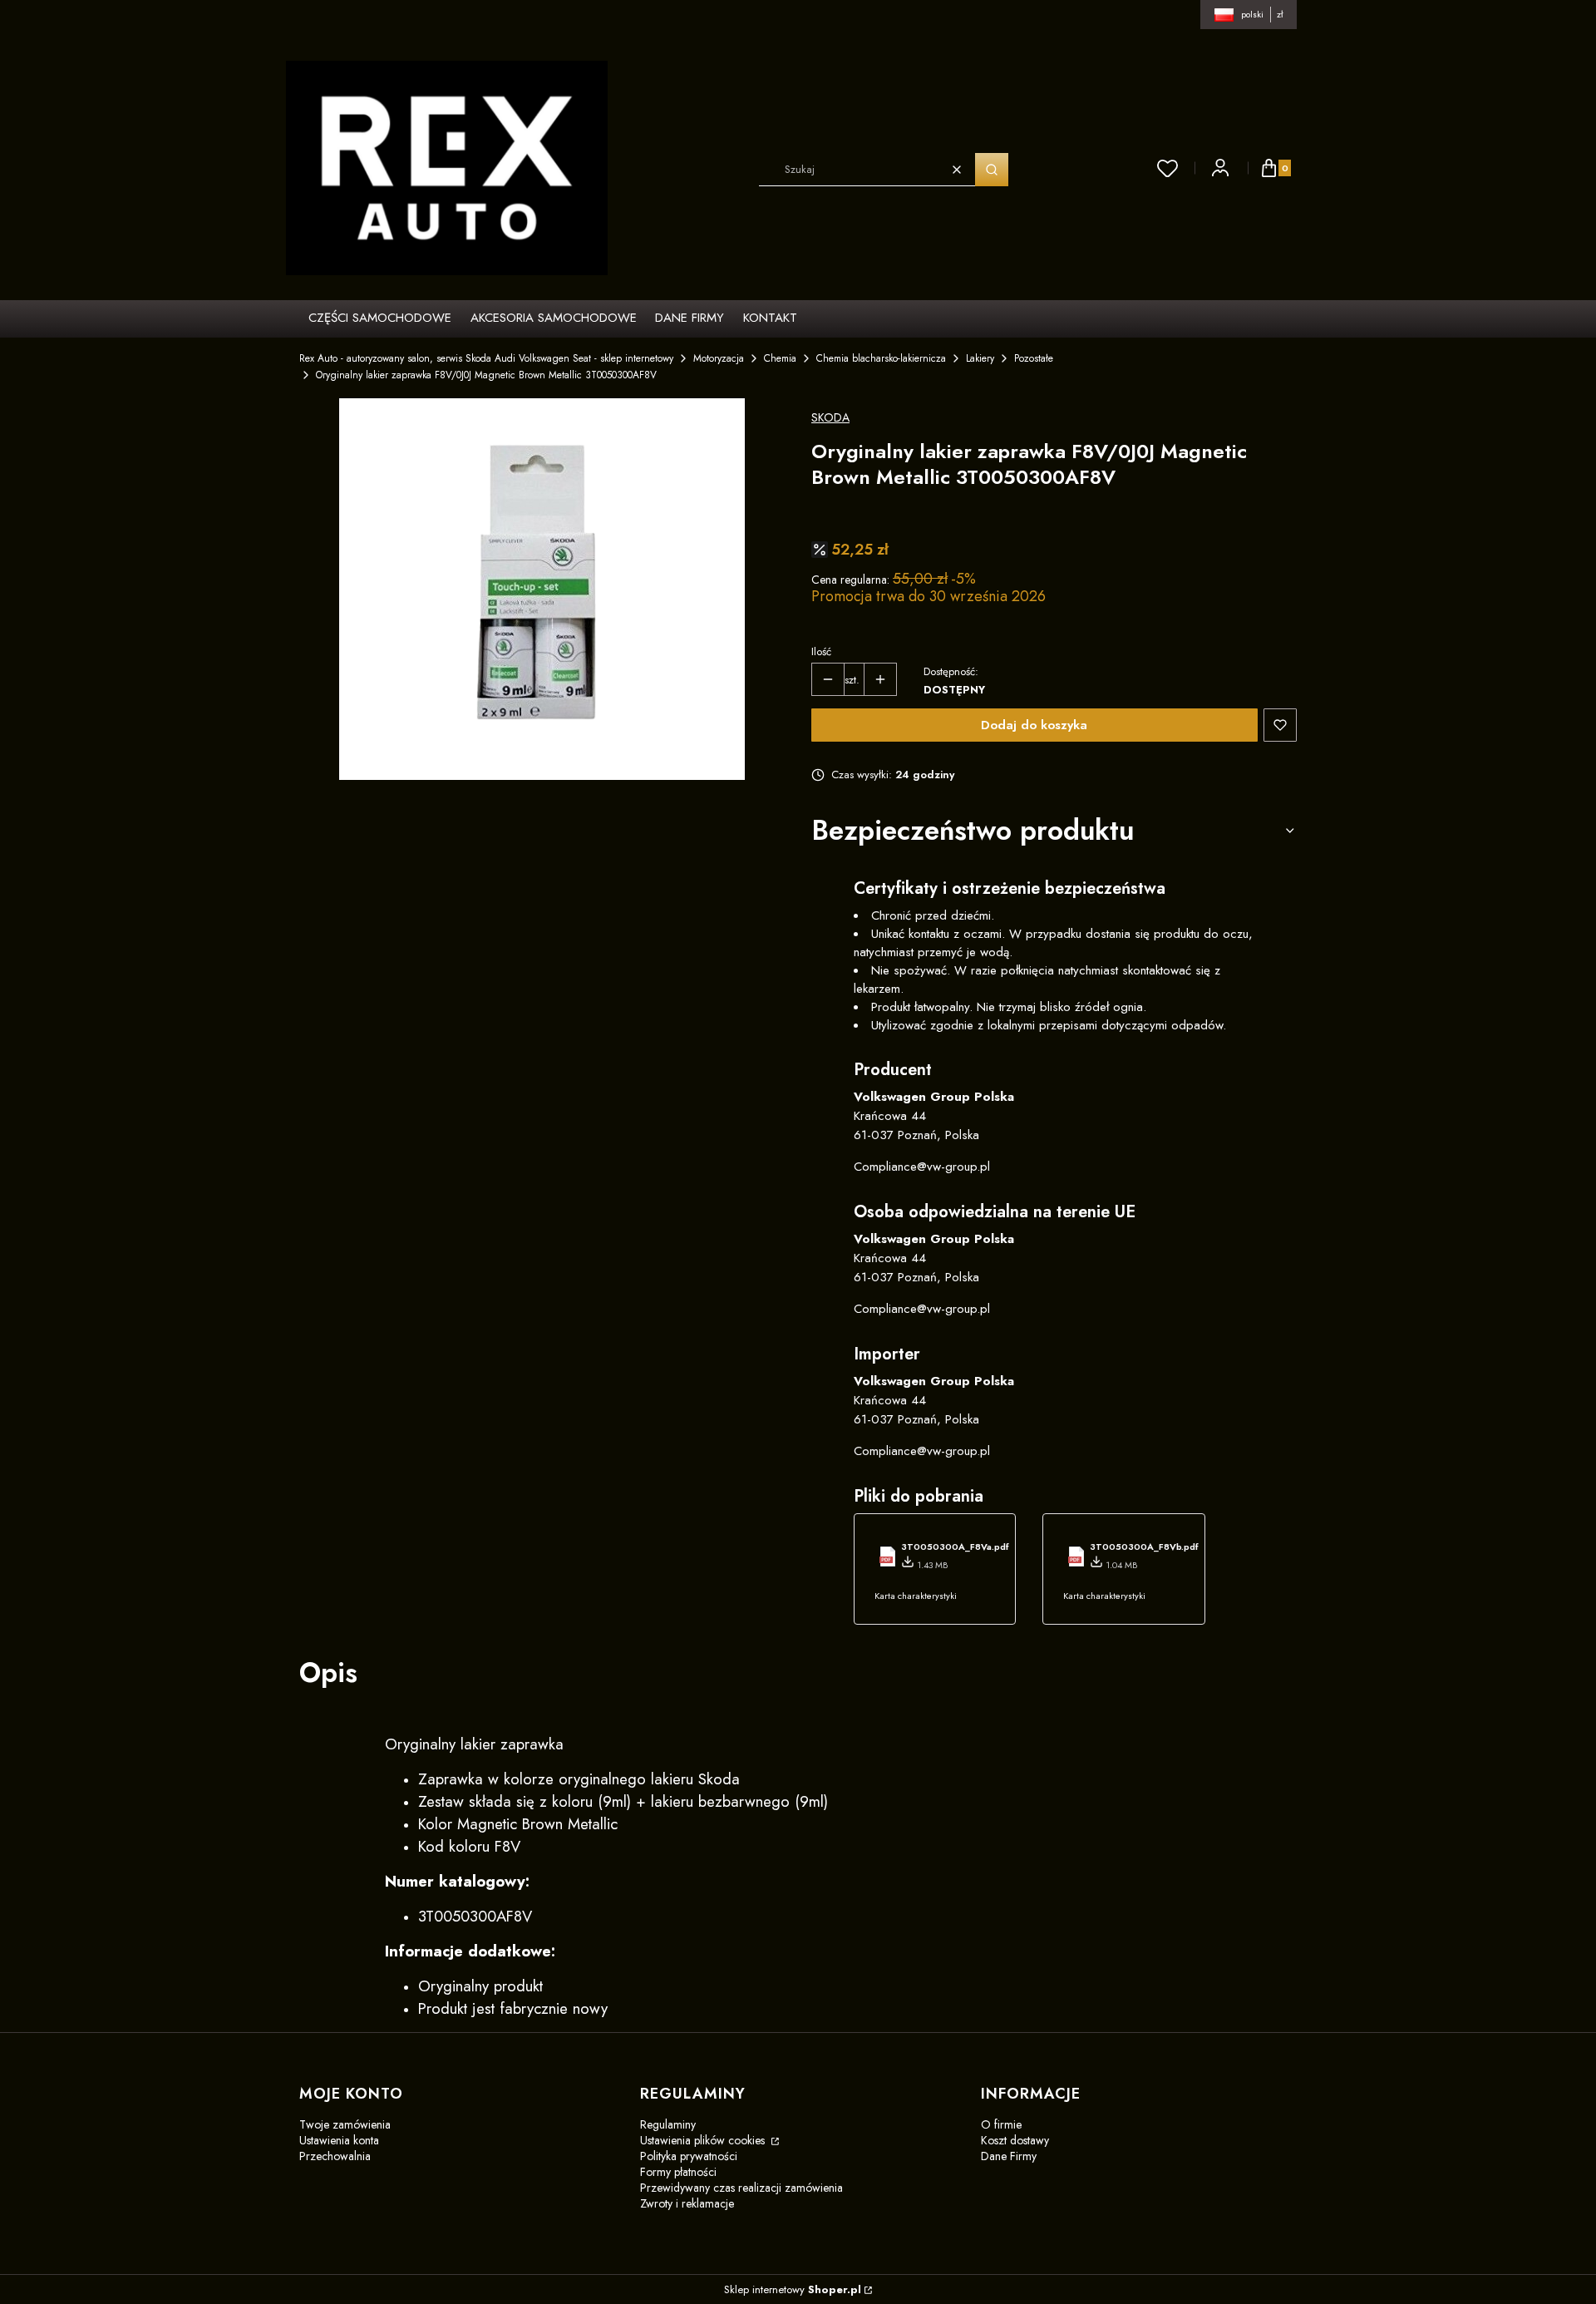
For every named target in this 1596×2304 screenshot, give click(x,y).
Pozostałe (1034, 358)
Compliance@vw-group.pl (922, 1167)
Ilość (821, 651)
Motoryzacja (719, 358)
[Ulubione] (1168, 168)
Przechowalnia (335, 2156)
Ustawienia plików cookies (704, 2140)
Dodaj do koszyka (1034, 725)
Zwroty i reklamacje (687, 2203)
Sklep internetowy (793, 2289)
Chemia (780, 358)
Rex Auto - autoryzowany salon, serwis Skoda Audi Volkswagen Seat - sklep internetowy (486, 358)
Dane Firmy (1009, 2156)
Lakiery (980, 358)
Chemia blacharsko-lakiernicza (881, 358)
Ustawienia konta (339, 2140)
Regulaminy (668, 2124)
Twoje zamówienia (345, 2124)
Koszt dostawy (1015, 2140)
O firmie (1001, 2124)
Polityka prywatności (689, 2156)
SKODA (830, 417)
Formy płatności (678, 2172)
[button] (992, 170)
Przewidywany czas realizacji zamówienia (741, 2188)
